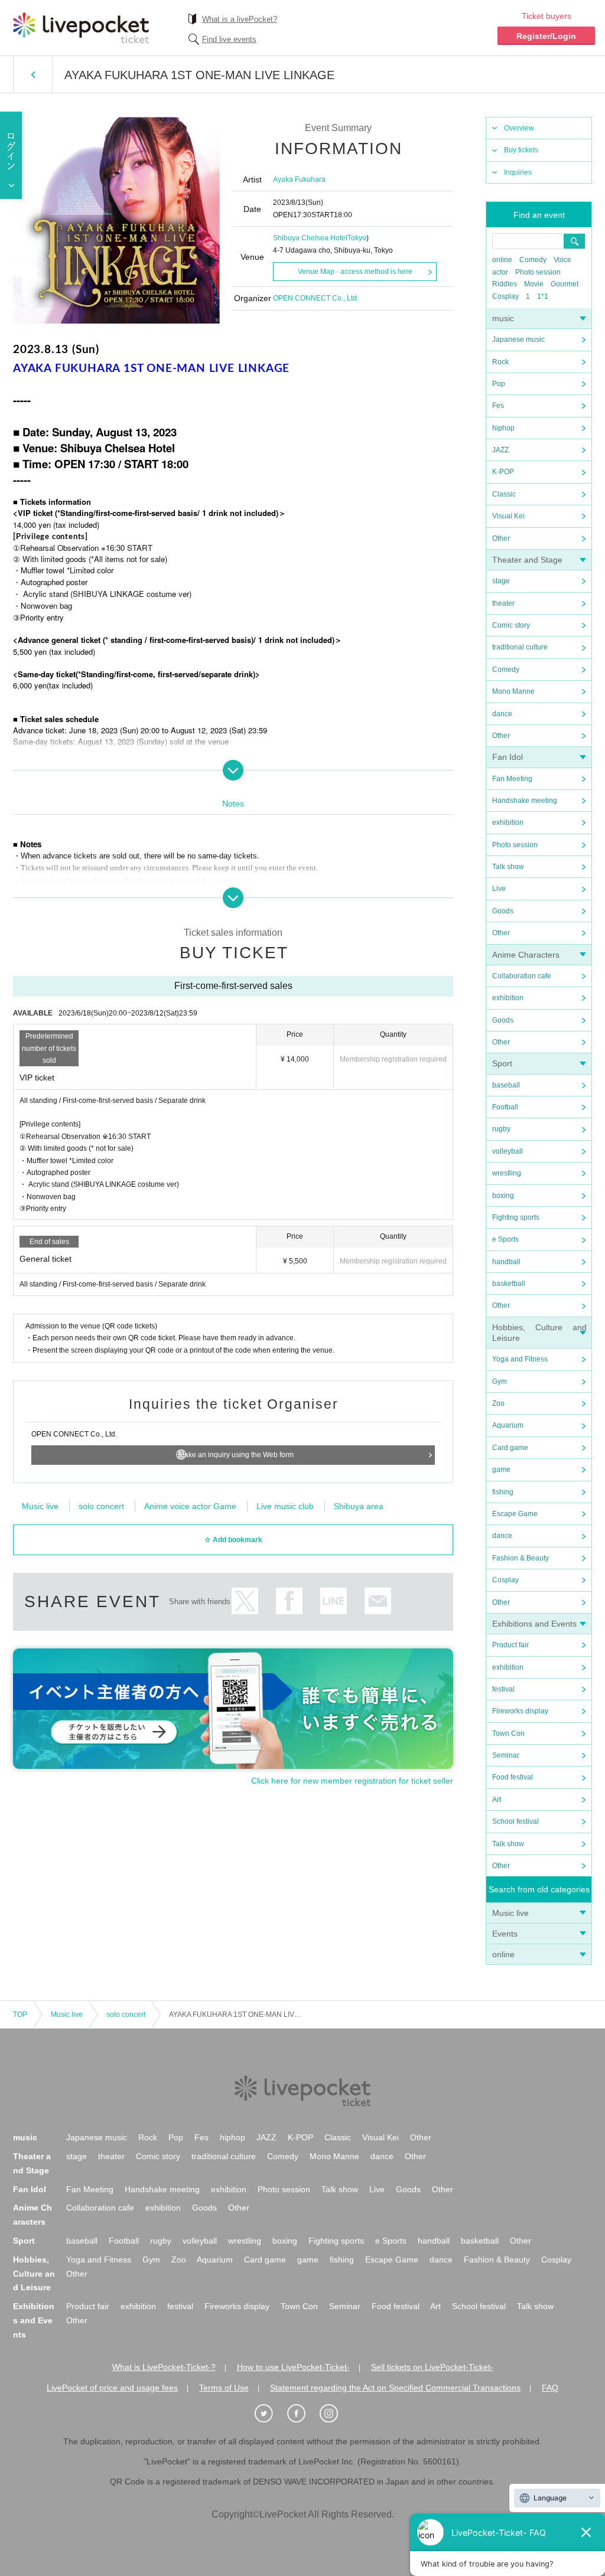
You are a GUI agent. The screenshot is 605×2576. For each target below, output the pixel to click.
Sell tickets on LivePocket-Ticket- (432, 2367)
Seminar (506, 1755)
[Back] (33, 74)
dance (502, 714)
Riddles (505, 284)
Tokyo (357, 238)
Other (501, 538)
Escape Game (515, 1514)
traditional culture (520, 647)
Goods (503, 911)
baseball (506, 1085)
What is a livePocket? (240, 19)
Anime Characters (526, 955)
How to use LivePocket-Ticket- (293, 2367)
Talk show (508, 867)
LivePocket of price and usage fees (112, 2388)
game (501, 1470)
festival (503, 1689)
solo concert (101, 1506)
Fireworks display (520, 1711)
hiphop (503, 428)
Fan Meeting (512, 779)
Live (499, 889)
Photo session (538, 272)
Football (505, 1107)
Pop (499, 384)
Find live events (229, 39)
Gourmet (565, 284)
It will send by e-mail (378, 1601)
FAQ (550, 2388)
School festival (515, 1821)
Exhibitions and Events (534, 1624)
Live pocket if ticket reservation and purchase (81, 28)
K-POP (503, 472)
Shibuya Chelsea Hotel (310, 238)
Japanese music (518, 339)
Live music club (285, 1506)
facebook (289, 1601)
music (503, 318)
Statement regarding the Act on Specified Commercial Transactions (395, 2388)
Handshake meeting (525, 801)
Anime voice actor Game (190, 1506)
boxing (503, 1196)
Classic (504, 494)
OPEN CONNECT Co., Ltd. (316, 298)
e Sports (505, 1239)
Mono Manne (513, 691)
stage (501, 581)
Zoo (498, 1403)
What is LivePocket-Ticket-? (164, 2367)
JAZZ (500, 450)
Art (497, 1800)
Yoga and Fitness (520, 1359)
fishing (503, 1492)
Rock (500, 362)
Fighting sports (516, 1217)
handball (506, 1262)
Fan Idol (508, 757)
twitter (245, 1601)
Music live (510, 1913)
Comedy (533, 260)
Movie (534, 284)
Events (505, 1934)
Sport (502, 1063)
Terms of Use (224, 2388)
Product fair (510, 1645)
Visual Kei (508, 516)
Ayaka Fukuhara (299, 179)
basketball (509, 1284)
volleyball (508, 1151)
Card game (510, 1448)
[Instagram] (335, 2414)
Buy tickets (521, 150)
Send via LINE (334, 1601)
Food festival (513, 1777)
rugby (501, 1129)
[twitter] (270, 2414)
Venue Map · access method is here (355, 272)
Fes (498, 406)
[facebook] (302, 2414)
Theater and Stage (527, 560)
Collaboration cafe (522, 976)
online (502, 260)
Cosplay (505, 296)
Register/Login (546, 36)
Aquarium (508, 1425)
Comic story (511, 625)
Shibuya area (359, 1506)
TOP (20, 2015)
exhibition (508, 822)
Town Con (508, 1733)
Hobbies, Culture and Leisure (34, 2274)
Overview (519, 128)
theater (503, 603)
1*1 (543, 296)
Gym (500, 1382)
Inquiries (518, 172)
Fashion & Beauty (521, 1558)
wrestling (507, 1173)
